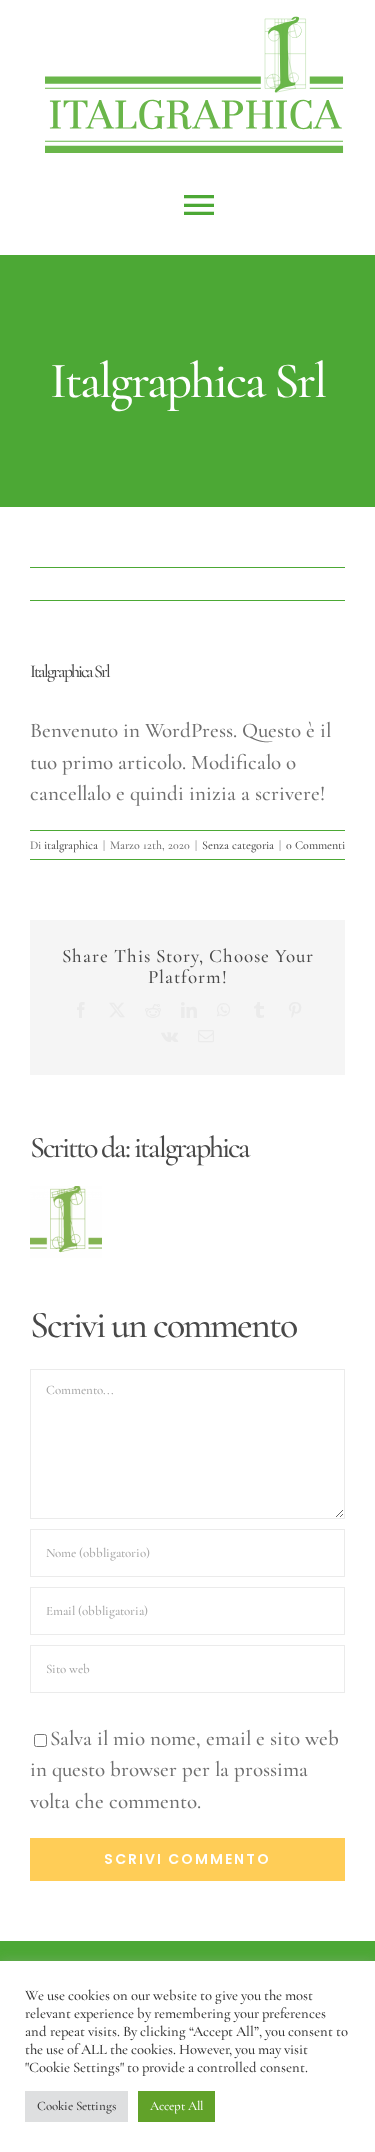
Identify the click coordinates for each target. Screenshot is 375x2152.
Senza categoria (238, 845)
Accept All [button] (176, 2106)
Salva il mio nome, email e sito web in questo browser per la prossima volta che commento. (184, 1770)
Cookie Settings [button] (76, 2106)
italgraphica (71, 845)
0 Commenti (315, 845)
